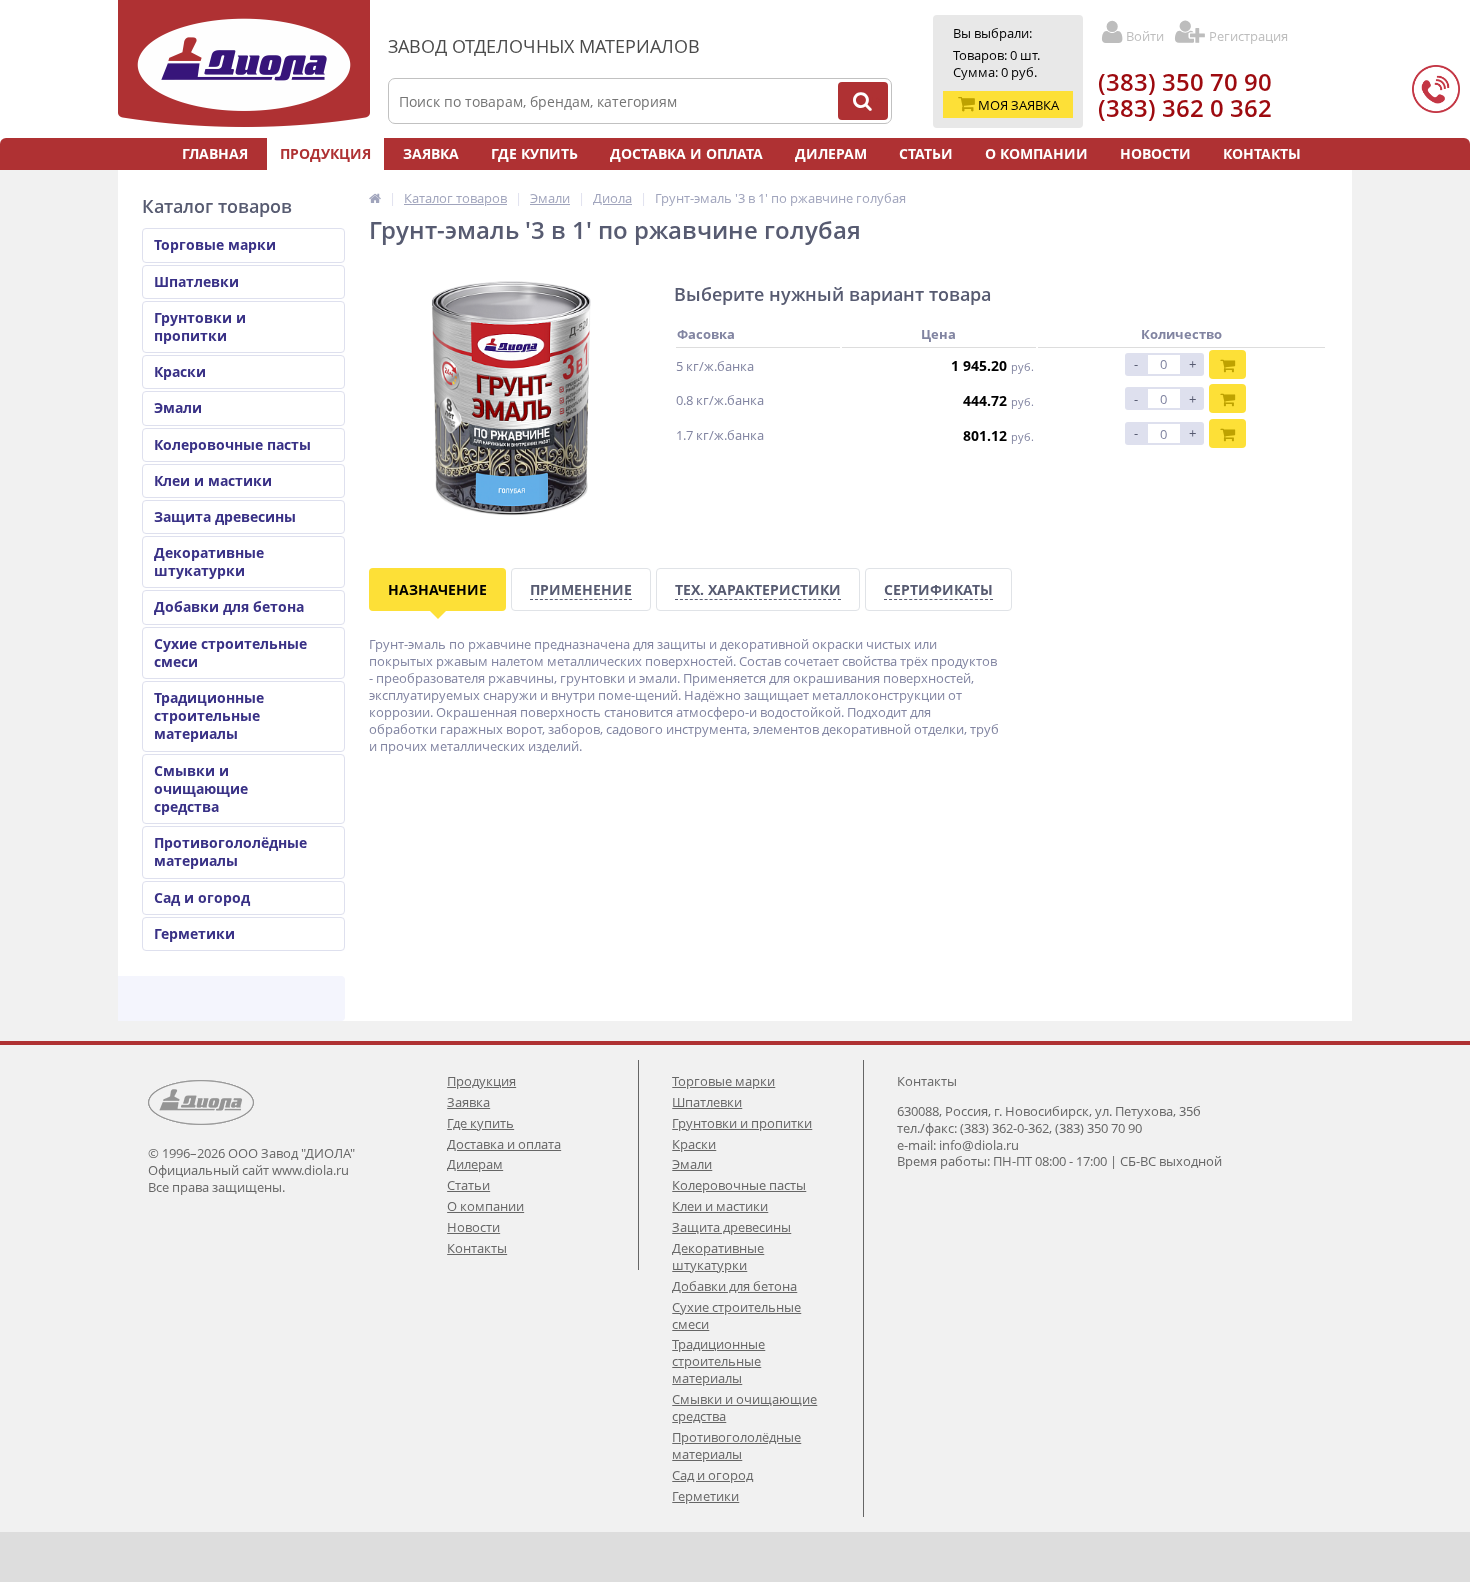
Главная (215, 153)
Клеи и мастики (213, 480)
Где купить (534, 153)
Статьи (926, 153)
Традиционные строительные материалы (209, 715)
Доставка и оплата (686, 153)
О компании (1036, 153)
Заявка (431, 153)
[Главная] (375, 198)
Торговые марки (215, 244)
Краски (180, 371)
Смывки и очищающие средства (201, 788)
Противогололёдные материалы (230, 851)
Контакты (1262, 153)
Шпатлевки (196, 281)
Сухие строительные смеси (230, 652)
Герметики (194, 933)
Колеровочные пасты (232, 444)
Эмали (178, 407)
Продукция (325, 153)
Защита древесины (225, 516)
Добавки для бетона (229, 606)
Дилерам (831, 153)
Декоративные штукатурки (209, 561)
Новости (1155, 153)
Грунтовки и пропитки (200, 326)
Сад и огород (202, 897)
